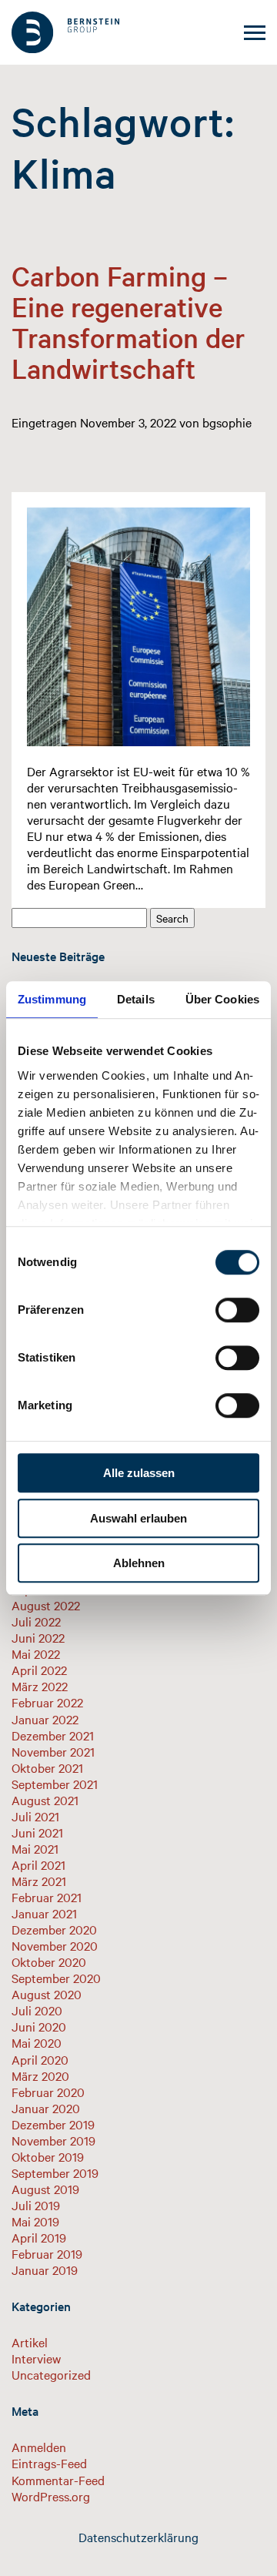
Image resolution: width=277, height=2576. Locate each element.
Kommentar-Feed (58, 2480)
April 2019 (39, 2237)
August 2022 (46, 1605)
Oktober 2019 (48, 2156)
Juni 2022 (38, 1637)
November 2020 (55, 1945)
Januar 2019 (45, 2269)
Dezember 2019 (53, 2124)
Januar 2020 (46, 2108)
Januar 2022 (45, 1719)
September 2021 (55, 1784)
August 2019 (45, 2189)
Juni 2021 (37, 1832)
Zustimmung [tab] (52, 999)
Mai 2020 (37, 2042)
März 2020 (40, 2075)
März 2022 (40, 1686)
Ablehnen (139, 1563)
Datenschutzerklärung (138, 2537)
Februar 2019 (47, 2253)
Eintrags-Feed (49, 2463)
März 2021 (39, 1881)
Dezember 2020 (54, 1929)
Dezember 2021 (53, 1735)
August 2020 (47, 1994)
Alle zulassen (139, 1473)
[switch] (237, 1310)
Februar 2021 (47, 1897)
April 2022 (39, 1670)
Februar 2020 (48, 2092)
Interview (36, 2358)
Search (172, 918)
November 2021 (53, 1751)
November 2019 (53, 2140)
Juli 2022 (36, 1621)
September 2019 (55, 2172)
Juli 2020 (37, 2010)
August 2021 (45, 1800)
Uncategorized (51, 2374)
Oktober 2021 (47, 1767)
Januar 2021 (44, 1913)
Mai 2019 (35, 2221)
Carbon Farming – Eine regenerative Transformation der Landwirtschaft (128, 322)
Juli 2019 (36, 2205)
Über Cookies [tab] (222, 999)
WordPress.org (51, 2496)
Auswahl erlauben (138, 1518)
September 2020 (56, 1978)
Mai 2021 (35, 1848)
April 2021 (38, 1864)
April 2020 (40, 2059)
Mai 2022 (36, 1653)
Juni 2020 (39, 2026)
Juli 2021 (35, 1816)
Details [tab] (136, 999)
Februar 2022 (47, 1702)
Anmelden (39, 2447)
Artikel (30, 2342)
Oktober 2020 (49, 1961)
